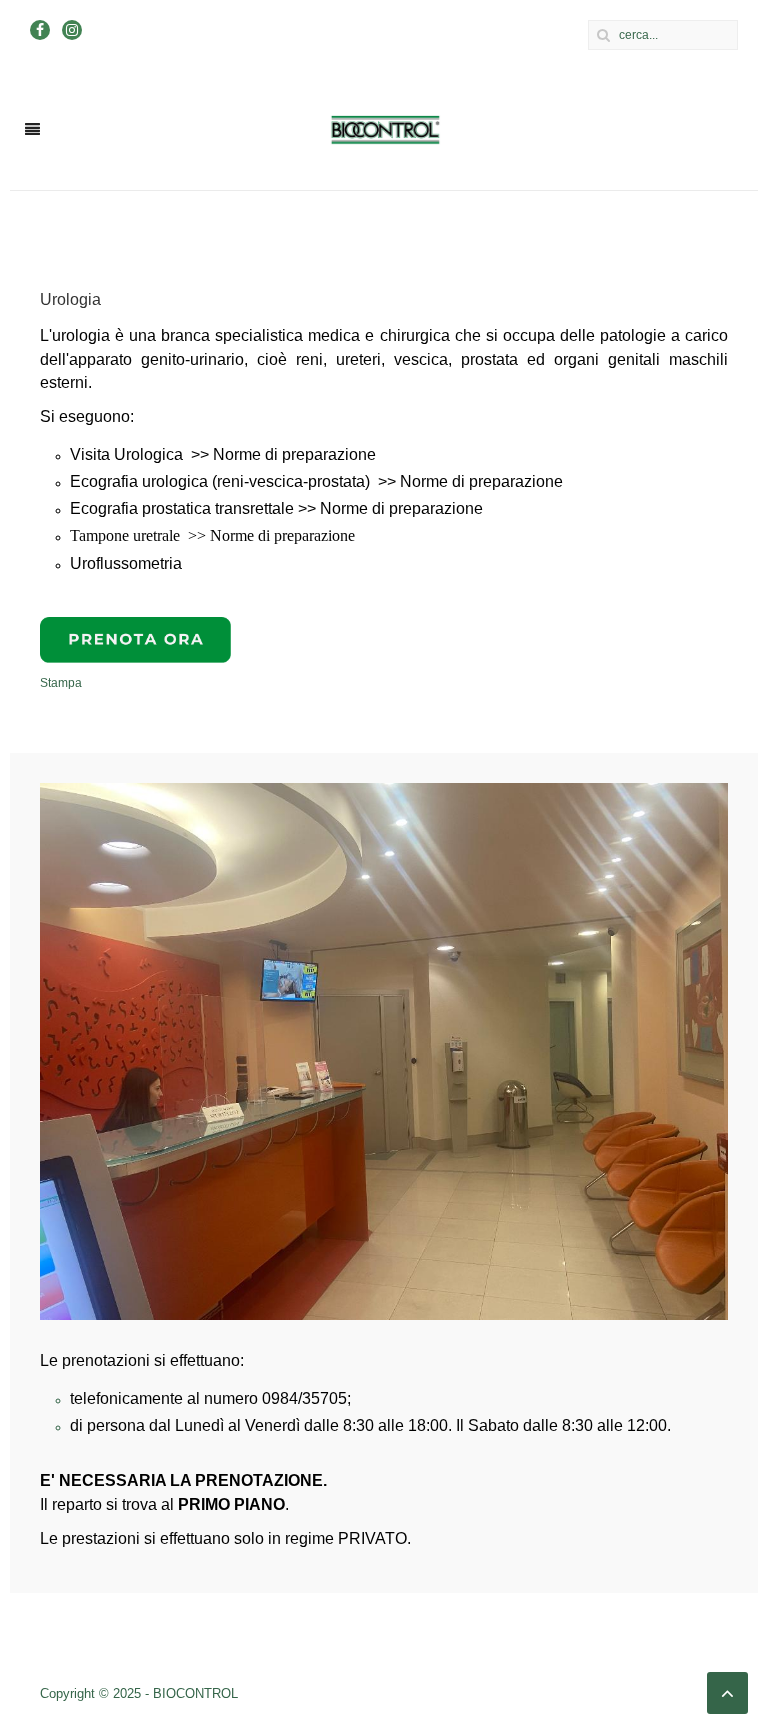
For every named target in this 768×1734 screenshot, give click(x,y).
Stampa (61, 683)
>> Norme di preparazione (283, 454)
